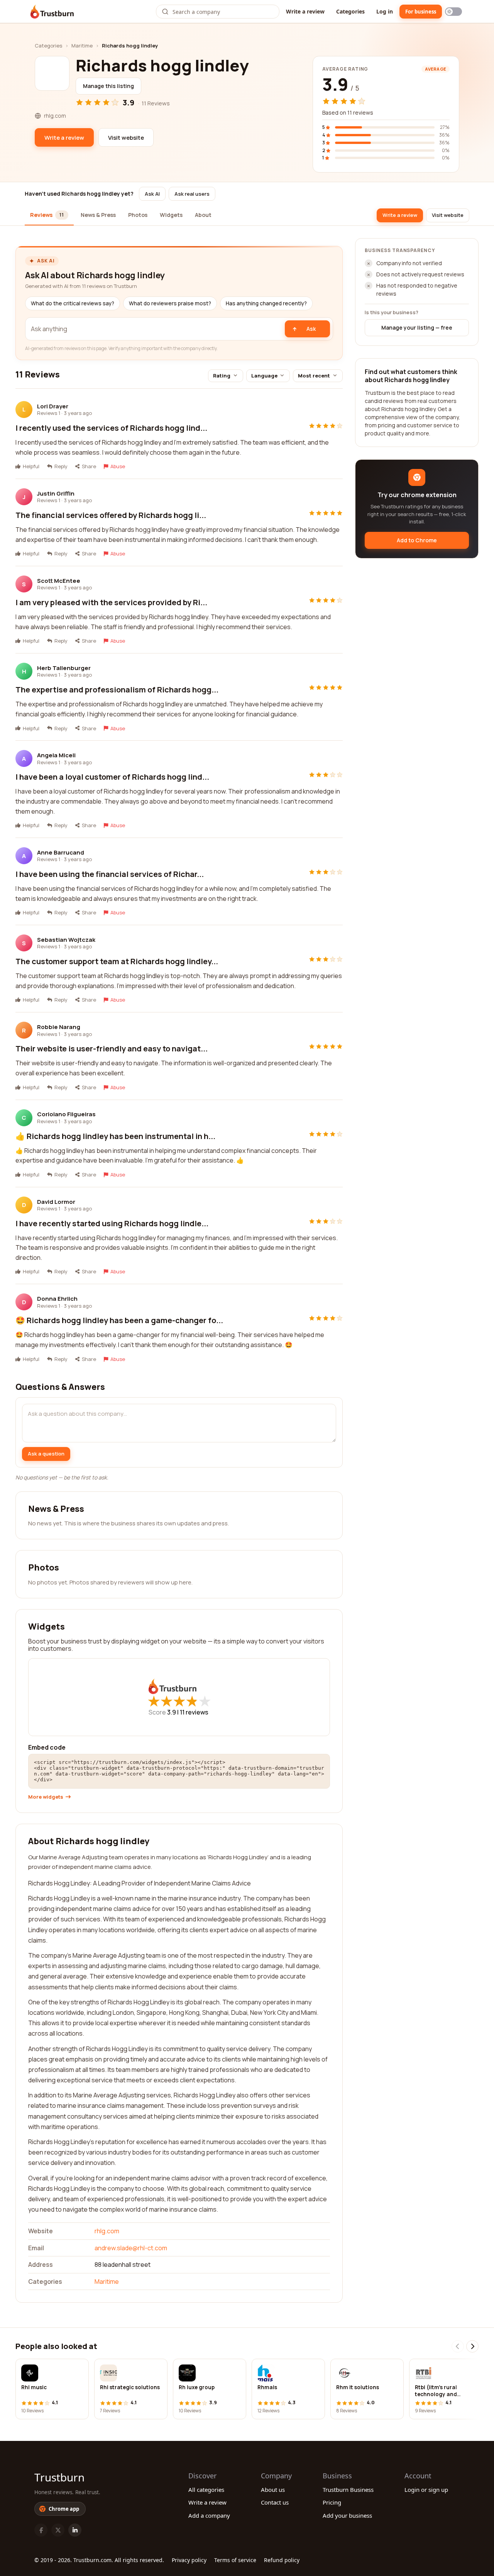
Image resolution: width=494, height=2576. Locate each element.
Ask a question (46, 1454)
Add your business (347, 2515)
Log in (385, 11)
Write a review (305, 11)
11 (194, 1712)
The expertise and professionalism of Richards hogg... (117, 690)
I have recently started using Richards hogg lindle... (112, 1223)
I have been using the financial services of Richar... (110, 874)
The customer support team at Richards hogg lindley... (117, 961)
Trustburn (59, 2477)
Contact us (275, 2502)
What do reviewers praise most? (170, 303)
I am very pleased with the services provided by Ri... (111, 602)
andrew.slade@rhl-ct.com (131, 2248)
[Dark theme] (453, 12)
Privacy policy (189, 2560)
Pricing (332, 2502)
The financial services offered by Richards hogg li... (111, 515)
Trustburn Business (348, 2490)
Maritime (82, 46)
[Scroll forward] (472, 2346)
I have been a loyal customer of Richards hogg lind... (112, 777)
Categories (350, 11)
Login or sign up (426, 2490)
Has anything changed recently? (266, 303)
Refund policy (282, 2560)
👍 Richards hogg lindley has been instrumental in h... (115, 1136)
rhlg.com (107, 2231)
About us (273, 2490)
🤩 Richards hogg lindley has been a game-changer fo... (119, 1320)
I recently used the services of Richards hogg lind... (111, 428)
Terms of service (235, 2560)
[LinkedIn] (75, 2530)
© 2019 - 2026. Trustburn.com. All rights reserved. (99, 2560)
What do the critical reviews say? (73, 303)
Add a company (209, 2515)
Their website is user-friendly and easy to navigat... (112, 1049)
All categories (206, 2490)
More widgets (46, 1797)
